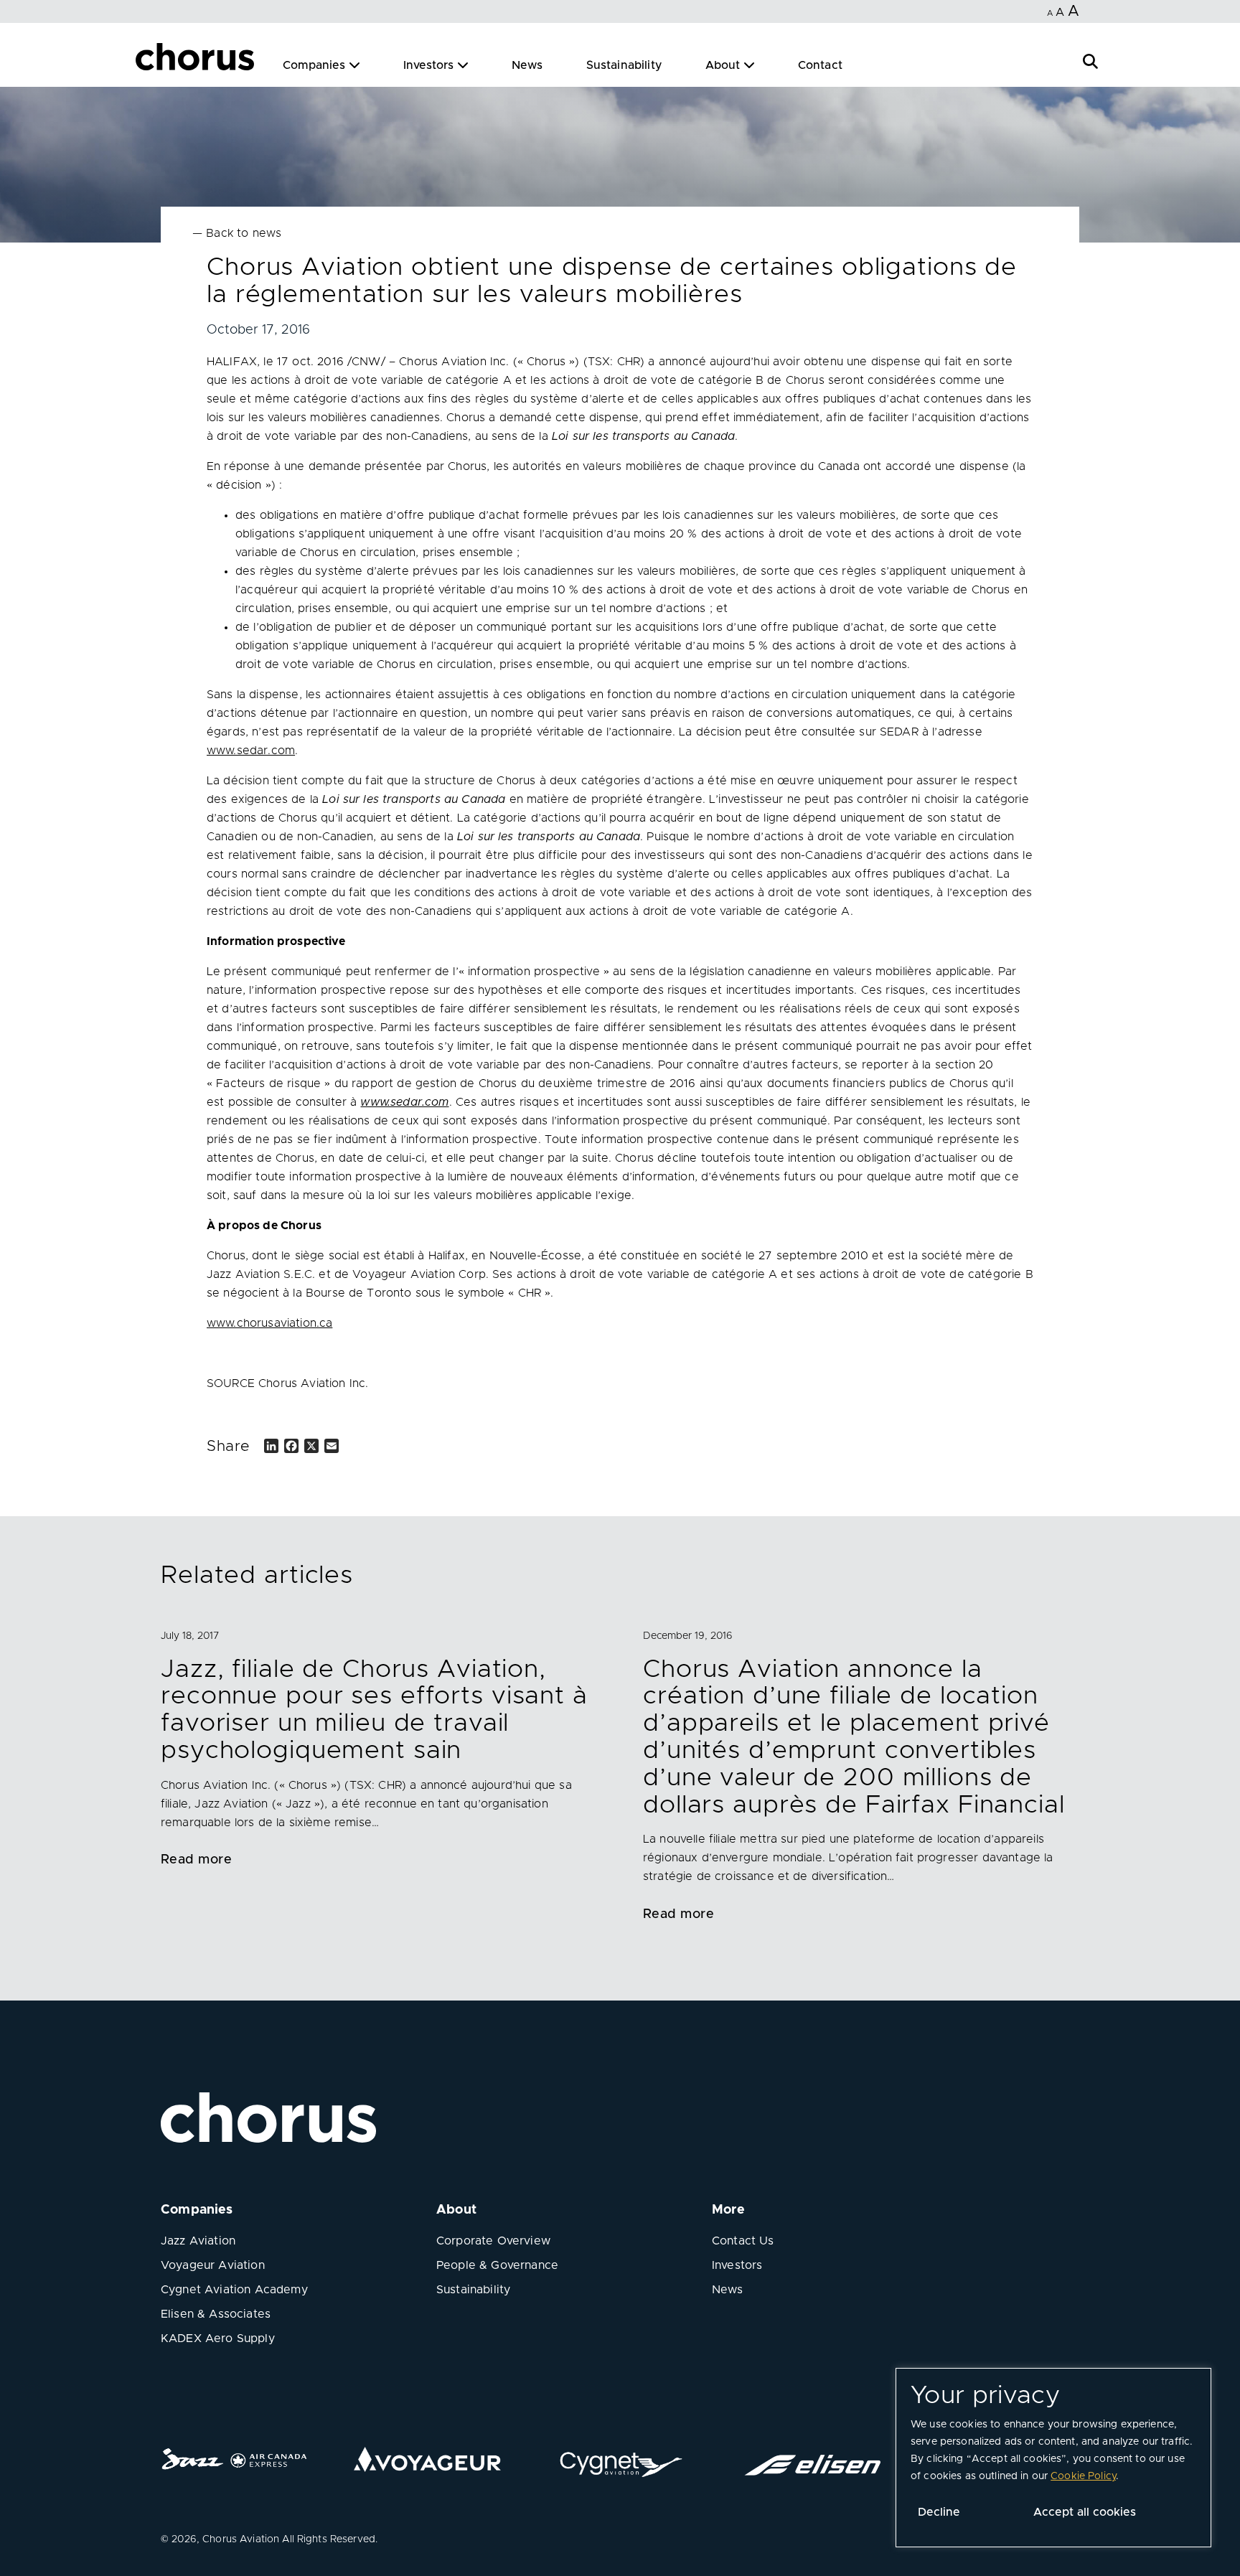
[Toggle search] (1090, 60)
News (527, 65)
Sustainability (624, 65)
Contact (820, 65)
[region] (1053, 2458)
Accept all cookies (1085, 2512)
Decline (939, 2512)
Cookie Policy (1083, 2476)
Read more (196, 1860)
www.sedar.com (251, 751)
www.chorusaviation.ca (269, 1323)
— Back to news (237, 233)
